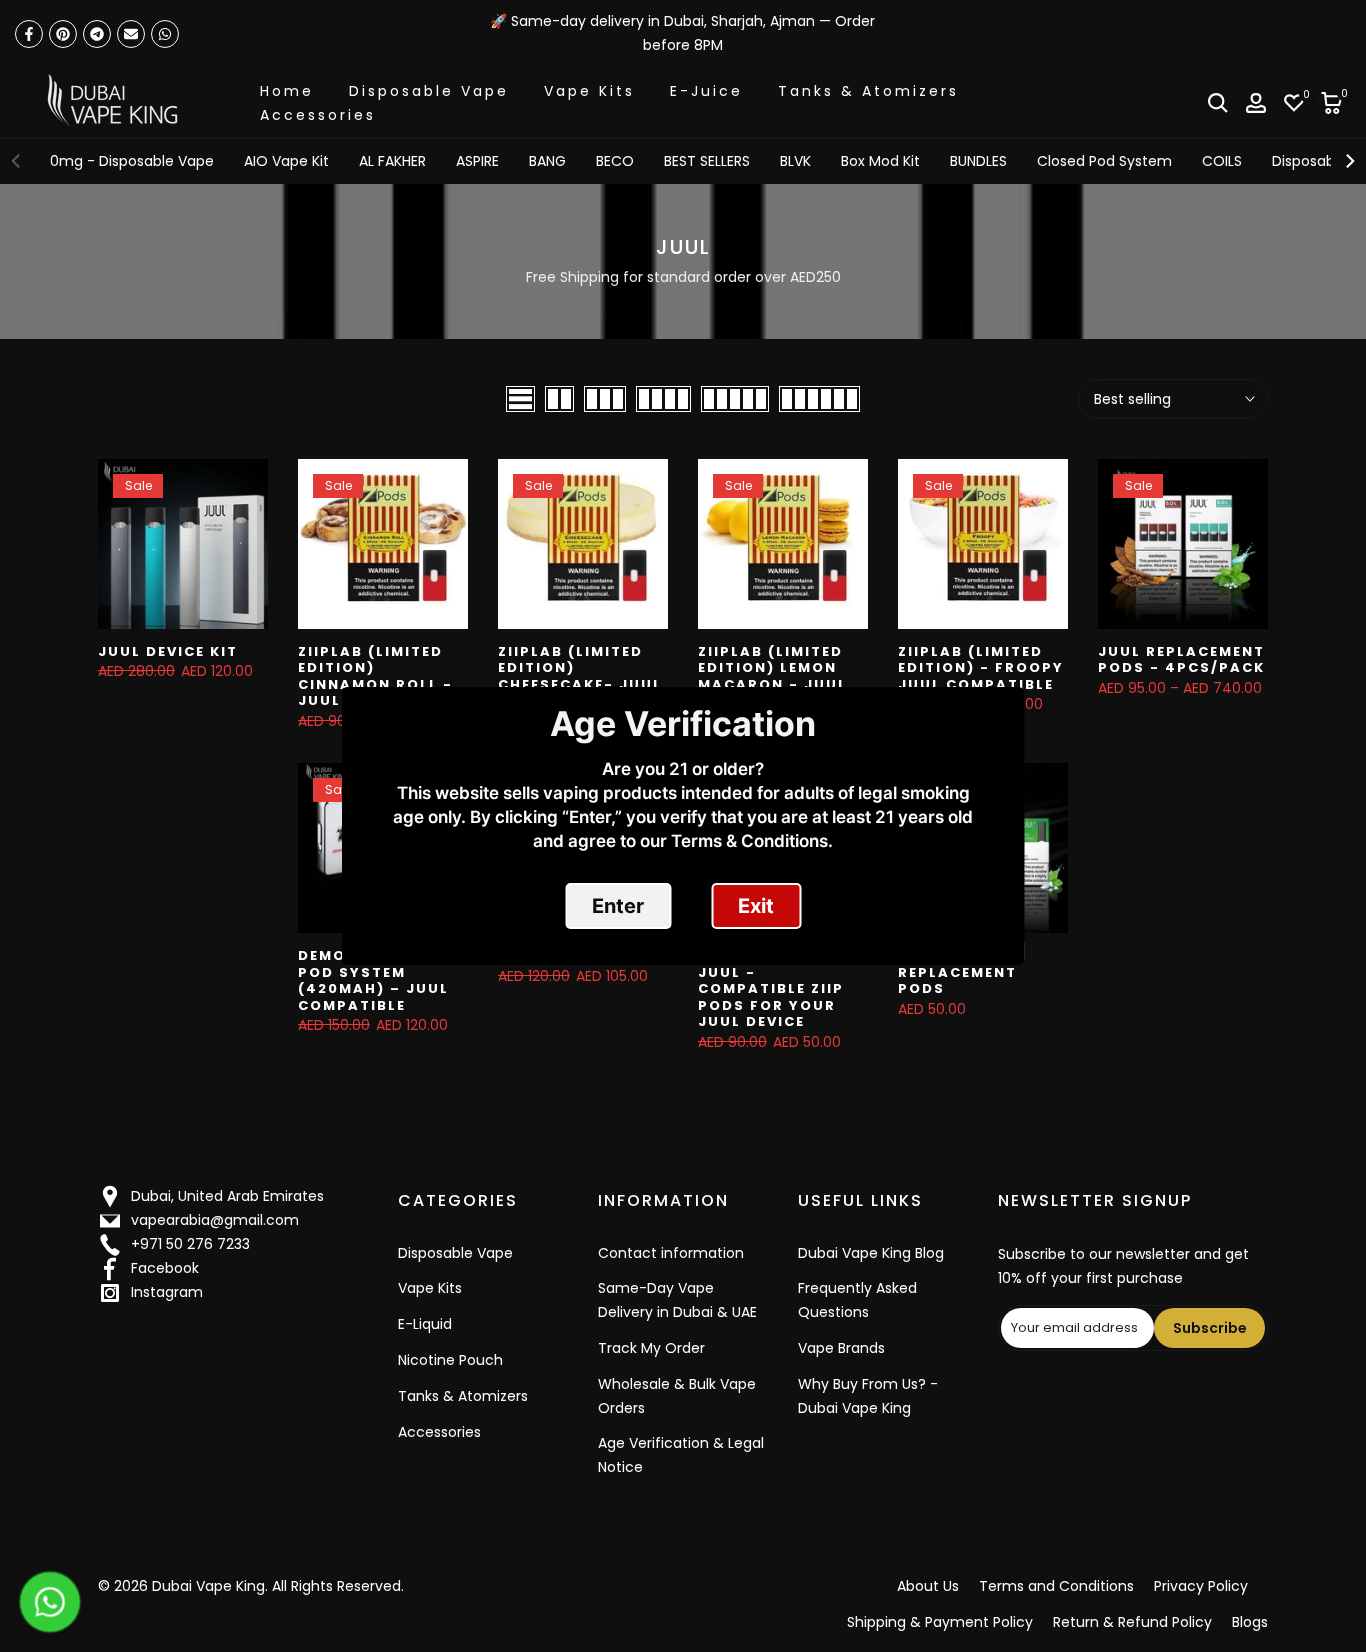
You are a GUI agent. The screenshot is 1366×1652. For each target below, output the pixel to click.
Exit (756, 906)
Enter (618, 906)
